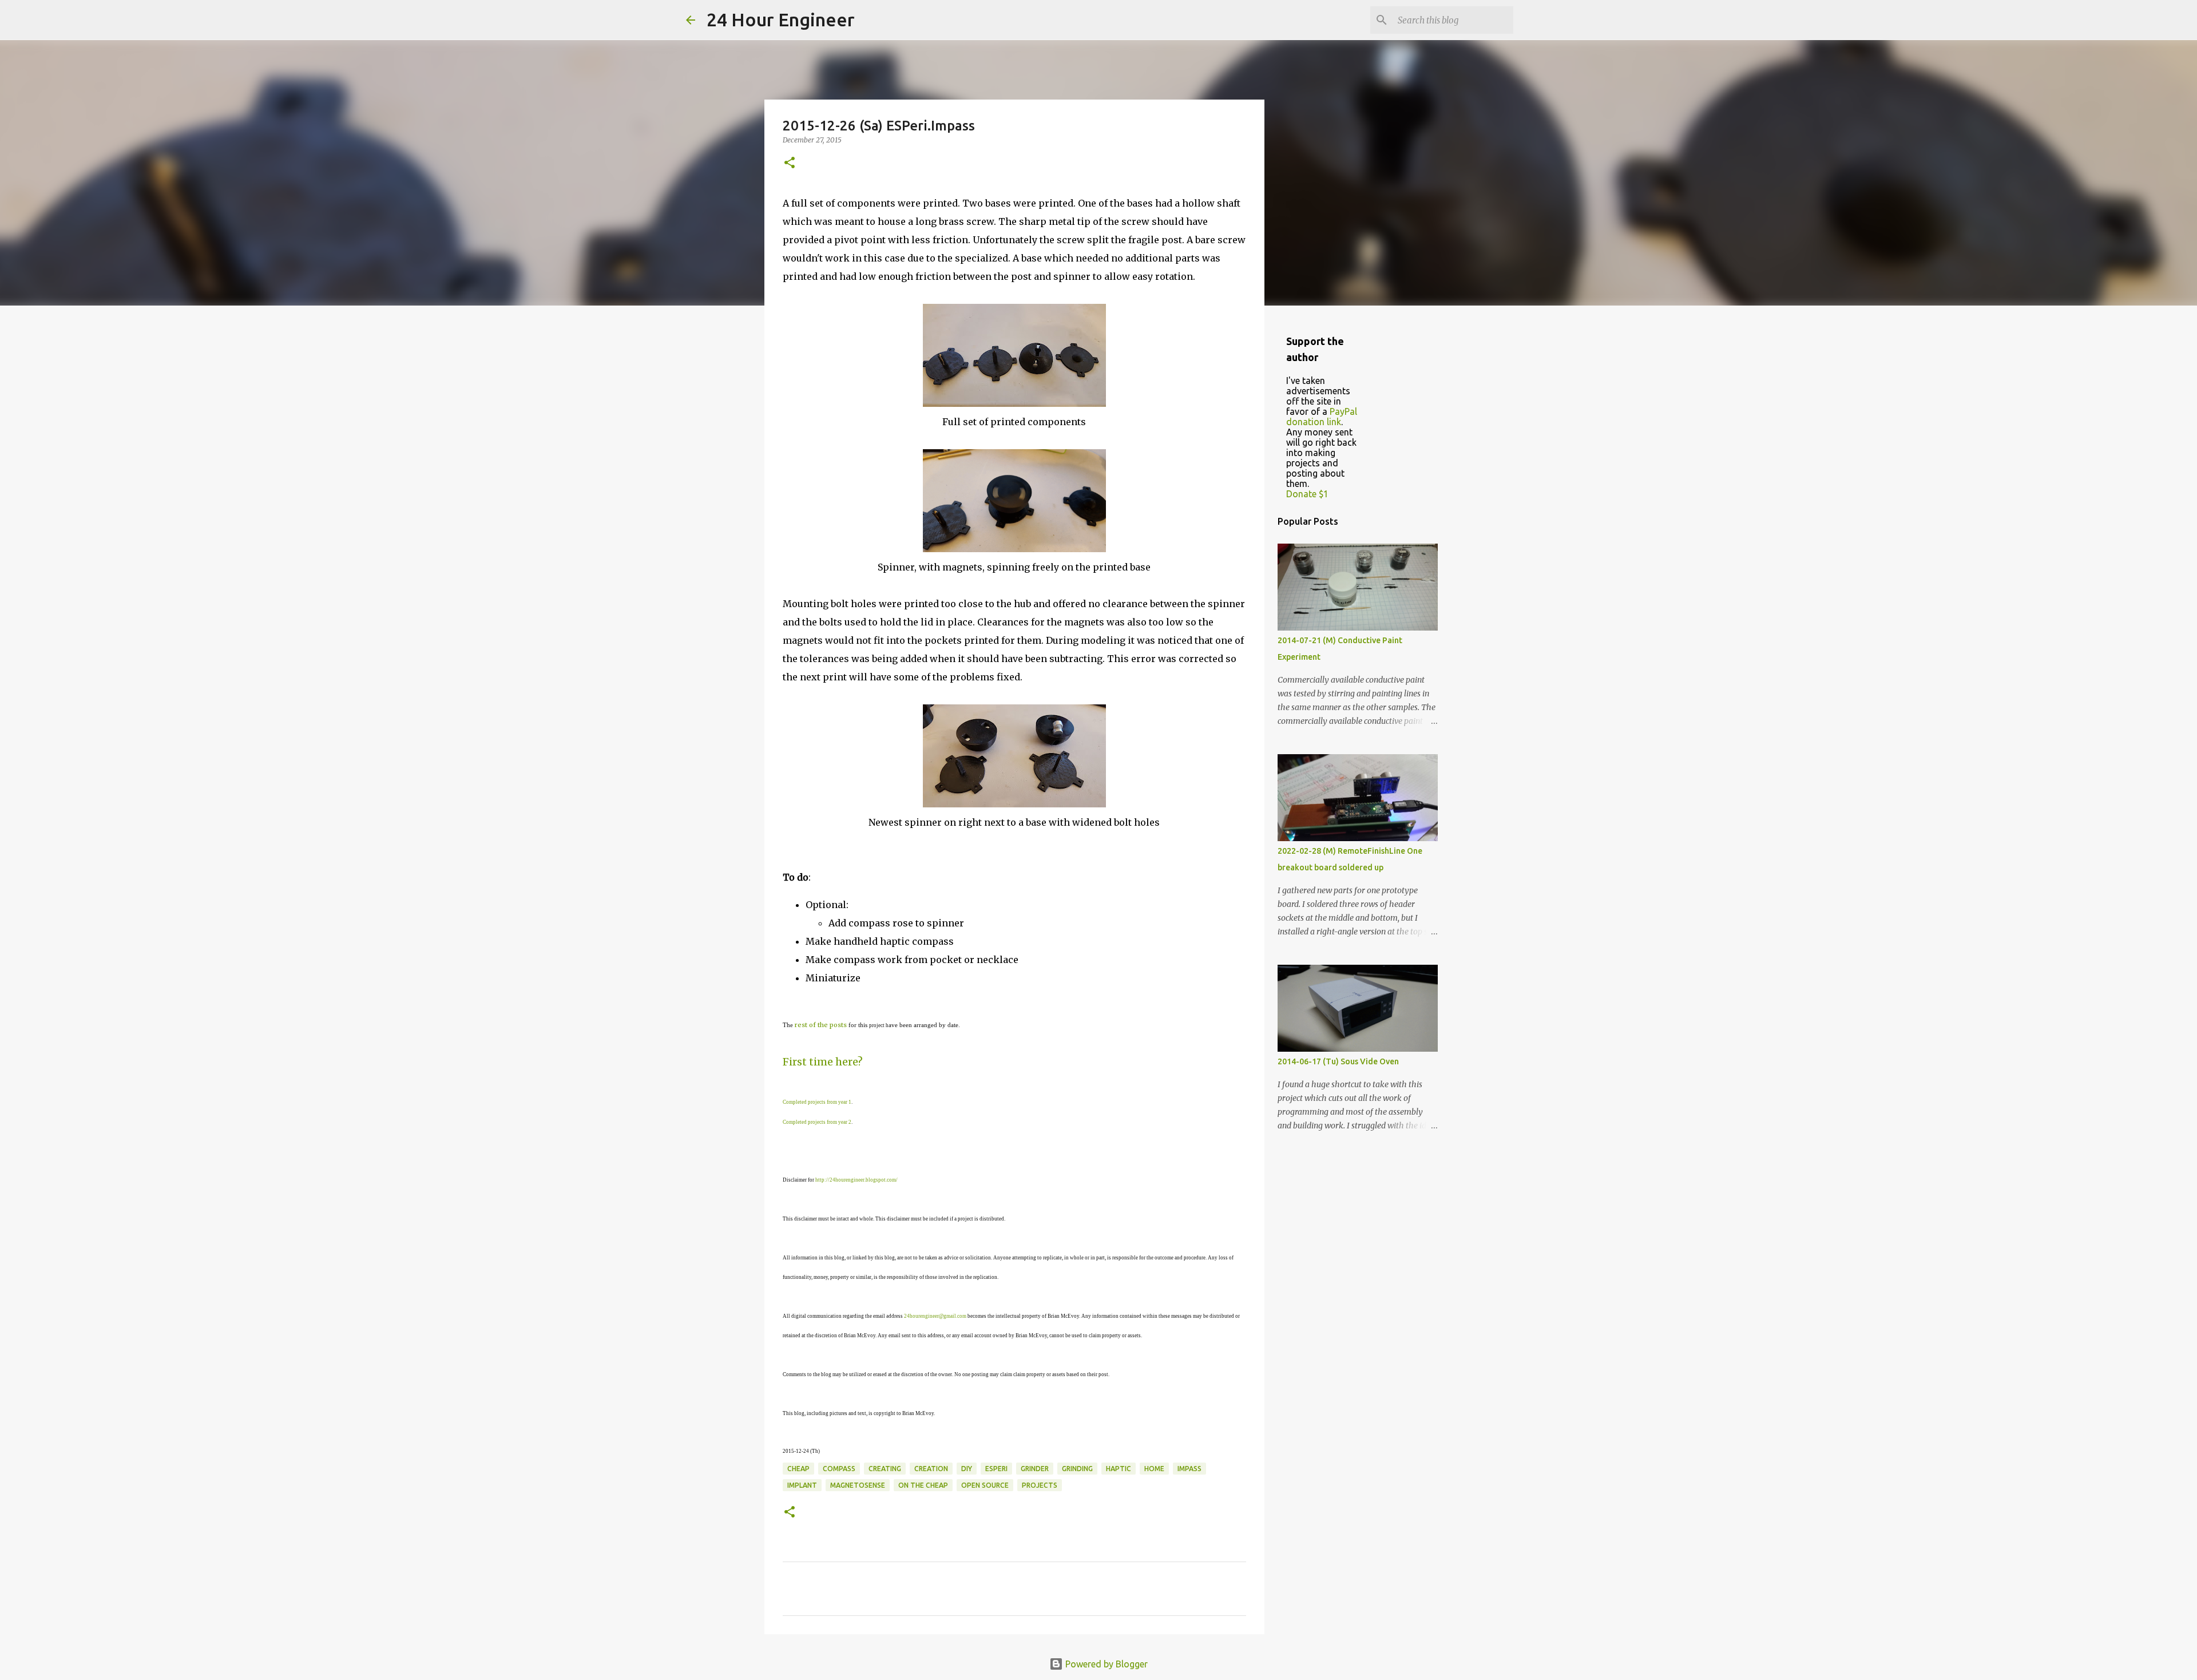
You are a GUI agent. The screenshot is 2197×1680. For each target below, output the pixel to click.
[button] (790, 163)
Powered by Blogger (1105, 1664)
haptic (1119, 1469)
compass (839, 1469)
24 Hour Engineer (781, 19)
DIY (967, 1469)
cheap (798, 1469)
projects (1040, 1485)
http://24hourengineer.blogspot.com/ (856, 1180)
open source (985, 1485)
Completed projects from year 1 (817, 1102)
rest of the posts (821, 1025)
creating (885, 1469)
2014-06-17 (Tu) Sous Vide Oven (1338, 1061)
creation (931, 1469)
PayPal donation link (1322, 417)
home (1154, 1469)
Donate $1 (1307, 494)
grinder (1035, 1469)
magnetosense (858, 1485)
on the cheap (923, 1485)
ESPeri (996, 1469)
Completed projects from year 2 (817, 1122)
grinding (1077, 1469)
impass (1189, 1469)
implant (802, 1485)
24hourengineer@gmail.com (935, 1316)
